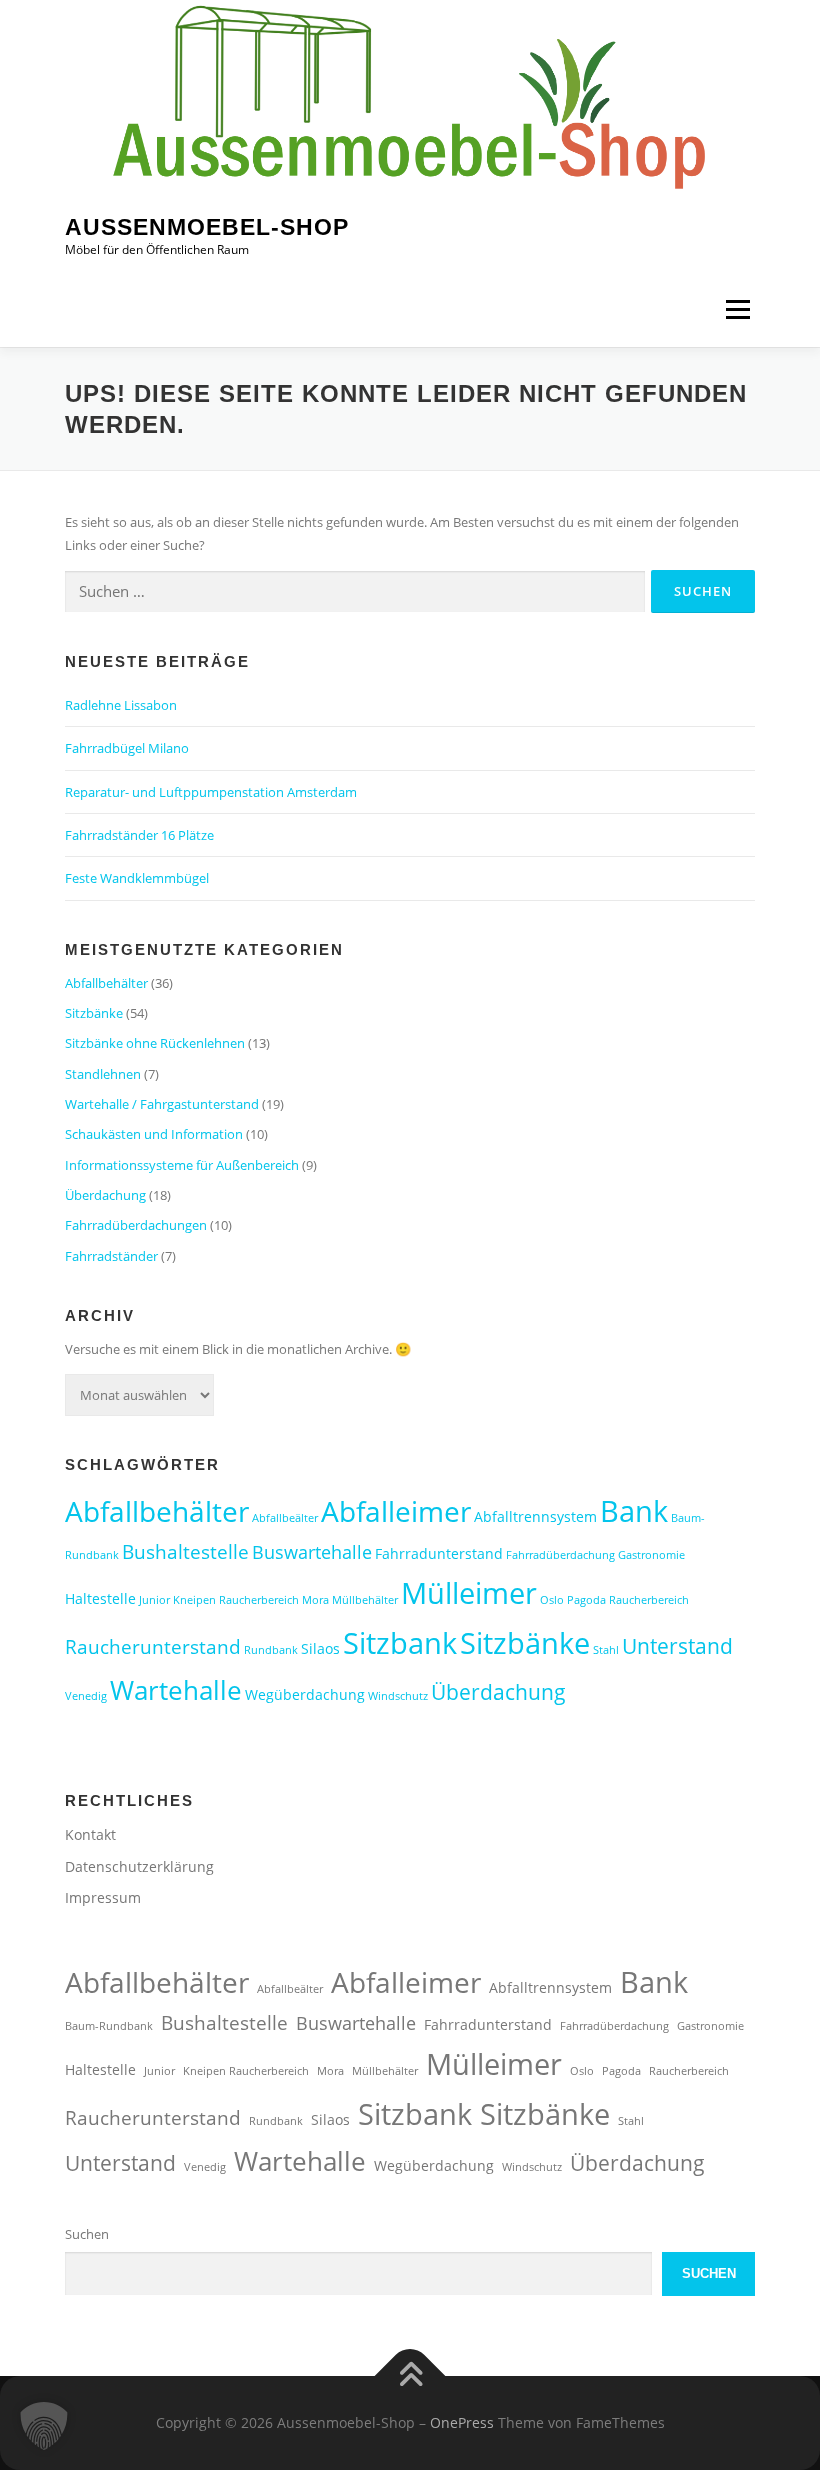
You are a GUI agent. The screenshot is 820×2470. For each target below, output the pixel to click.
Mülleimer (469, 1593)
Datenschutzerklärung (139, 1866)
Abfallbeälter (285, 1518)
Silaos (320, 1648)
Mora (315, 1600)
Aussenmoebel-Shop (207, 227)
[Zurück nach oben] (410, 2376)
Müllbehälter (365, 1600)
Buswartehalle (312, 1552)
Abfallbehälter (106, 983)
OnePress (462, 2422)
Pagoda (586, 1600)
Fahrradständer (111, 1256)
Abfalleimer (396, 1511)
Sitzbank (400, 1642)
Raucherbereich (649, 1600)
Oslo (552, 1600)
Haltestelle (100, 1598)
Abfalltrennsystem (535, 1516)
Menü (737, 309)
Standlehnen (103, 1074)
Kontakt (90, 1834)
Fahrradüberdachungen (136, 1225)
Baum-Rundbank (109, 2026)
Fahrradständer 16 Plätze (139, 835)
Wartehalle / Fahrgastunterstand (162, 1104)
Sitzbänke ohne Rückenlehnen (155, 1043)
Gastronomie (651, 1555)
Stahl (606, 1650)
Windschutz (398, 1696)
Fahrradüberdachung (560, 1555)
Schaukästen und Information (154, 1134)
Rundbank (271, 1650)
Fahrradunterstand (439, 1553)
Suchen (87, 2234)
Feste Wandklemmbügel (137, 878)
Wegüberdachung (305, 1694)
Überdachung (105, 1195)
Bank (634, 1510)
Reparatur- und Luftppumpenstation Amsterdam (211, 792)
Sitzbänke (94, 1013)
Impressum (103, 1897)
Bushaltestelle (185, 1551)
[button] (44, 2426)
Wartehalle (176, 1690)
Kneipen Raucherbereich (236, 1600)
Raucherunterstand (153, 1646)
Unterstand (677, 1646)
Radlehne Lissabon (121, 705)
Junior (154, 1600)
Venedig (86, 1696)
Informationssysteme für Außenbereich (182, 1165)
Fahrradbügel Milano (127, 748)
